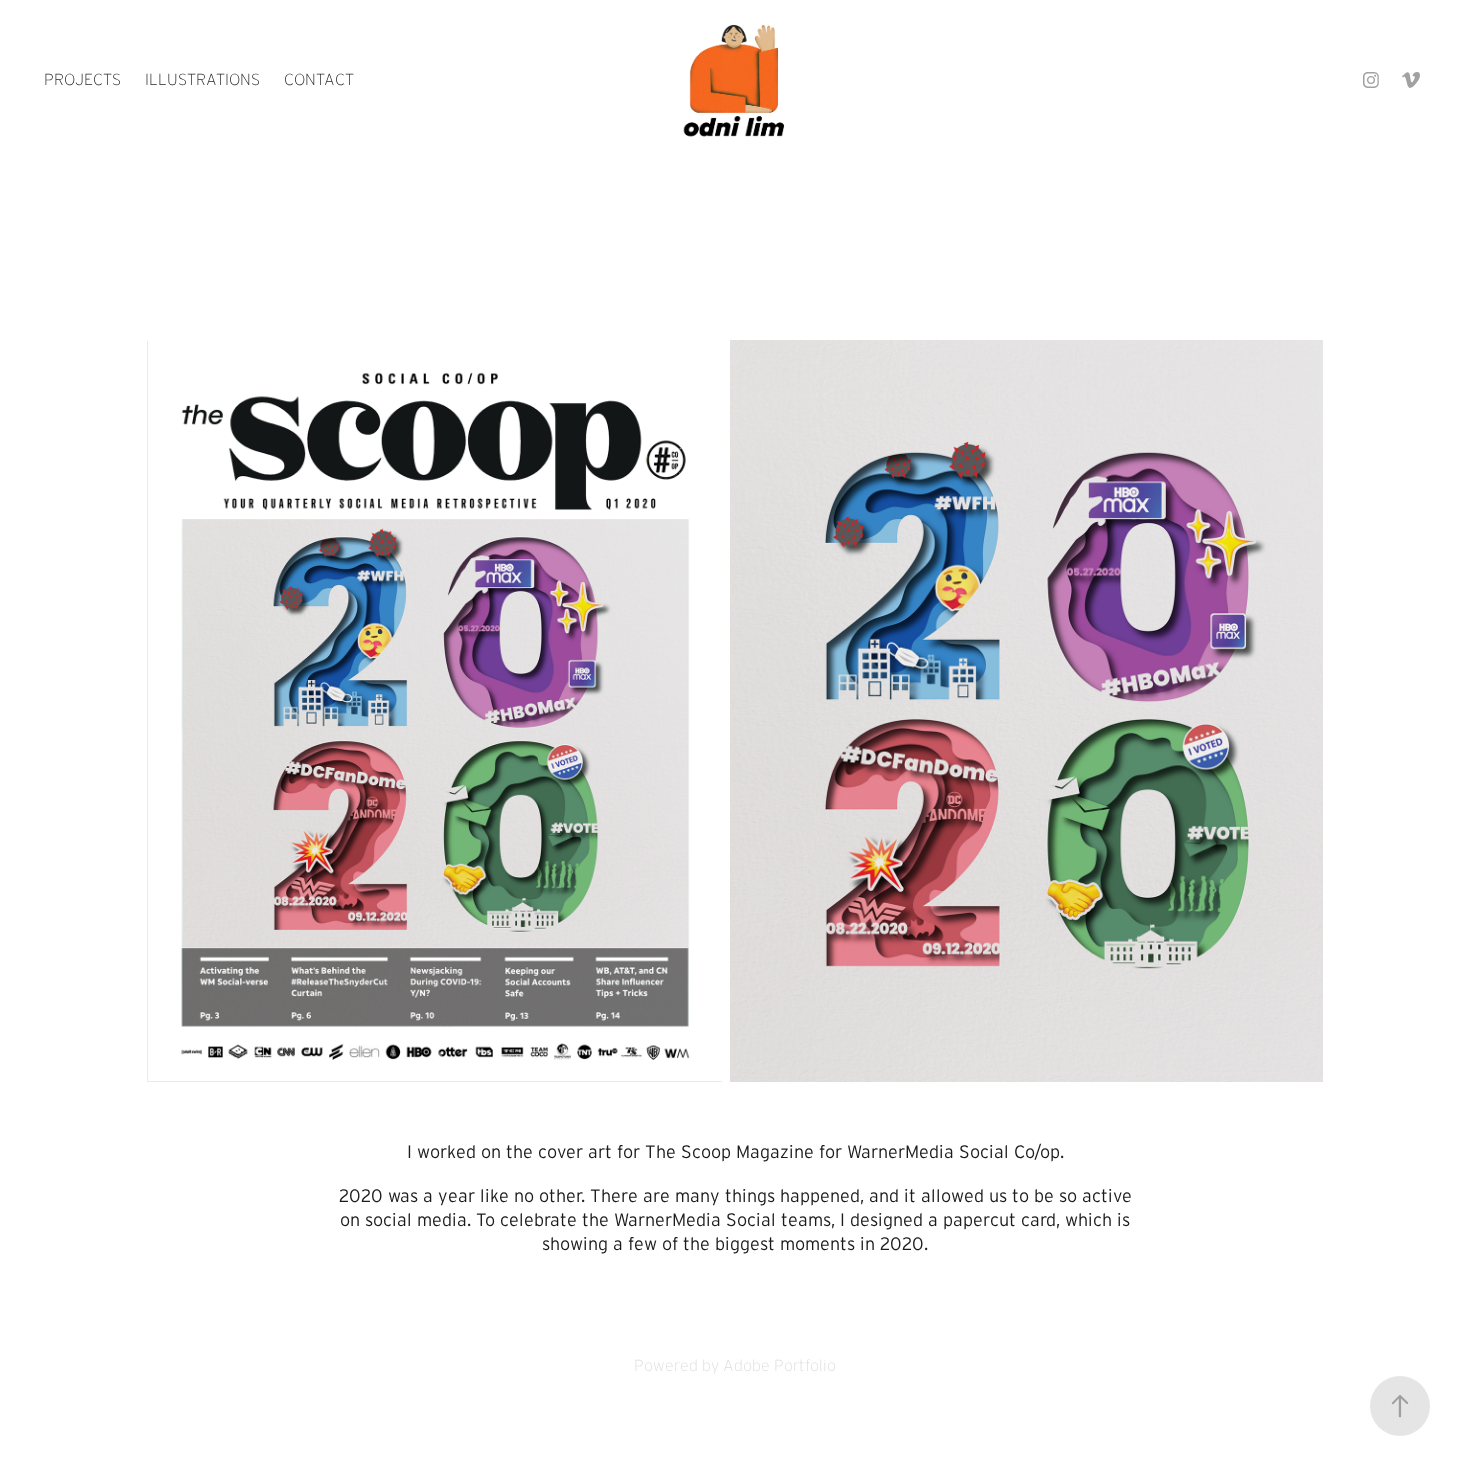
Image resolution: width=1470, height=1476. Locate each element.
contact (319, 79)
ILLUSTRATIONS (202, 79)
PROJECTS (82, 79)
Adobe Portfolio (779, 1365)
